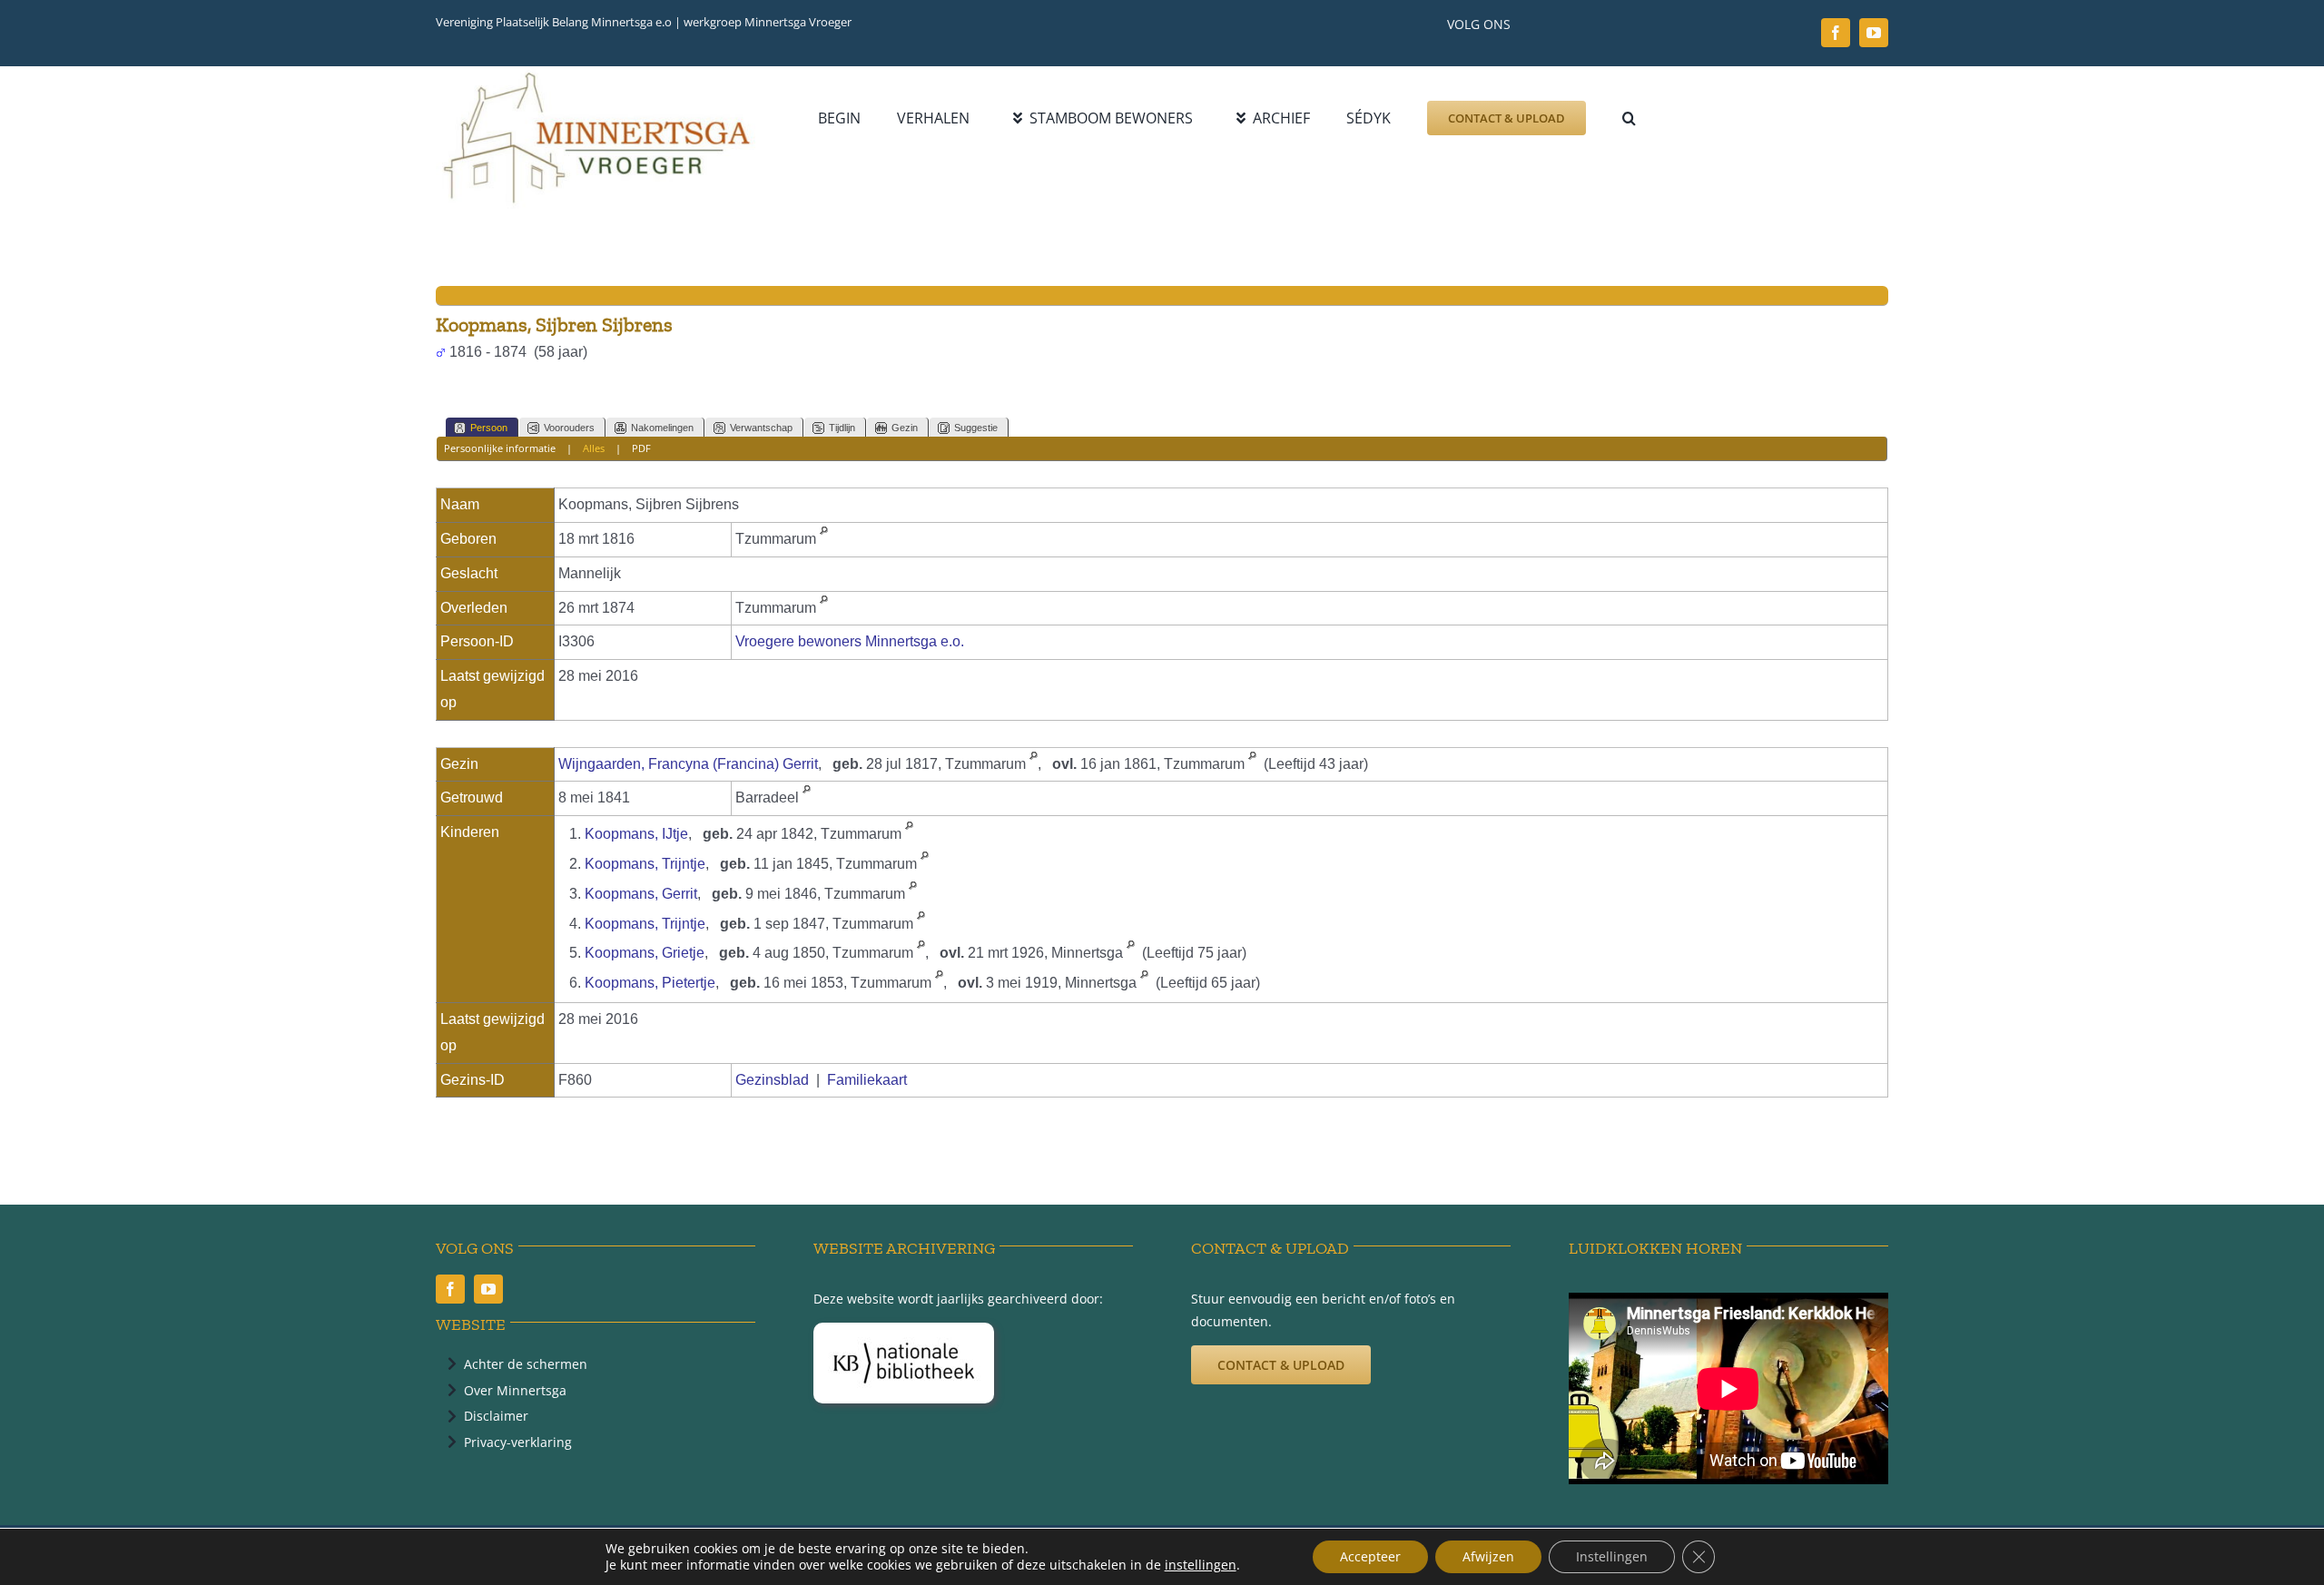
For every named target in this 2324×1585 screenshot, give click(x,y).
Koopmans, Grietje (645, 953)
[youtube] (1874, 33)
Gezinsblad (772, 1080)
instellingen (1201, 1565)
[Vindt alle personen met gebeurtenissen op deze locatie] (824, 539)
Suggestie (976, 428)
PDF (641, 448)
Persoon (489, 428)
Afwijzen (1488, 1556)
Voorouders (569, 428)
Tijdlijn (842, 428)
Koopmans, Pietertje (650, 983)
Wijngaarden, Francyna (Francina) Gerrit (688, 764)
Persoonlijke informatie (500, 448)
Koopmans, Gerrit (641, 894)
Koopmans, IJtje (636, 834)
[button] (1629, 118)
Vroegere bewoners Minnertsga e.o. (850, 641)
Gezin (905, 428)
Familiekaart (867, 1080)
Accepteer (1370, 1556)
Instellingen (1612, 1556)
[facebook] (1836, 33)
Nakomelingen (662, 428)
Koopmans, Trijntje (645, 864)
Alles (594, 448)
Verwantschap (761, 428)
